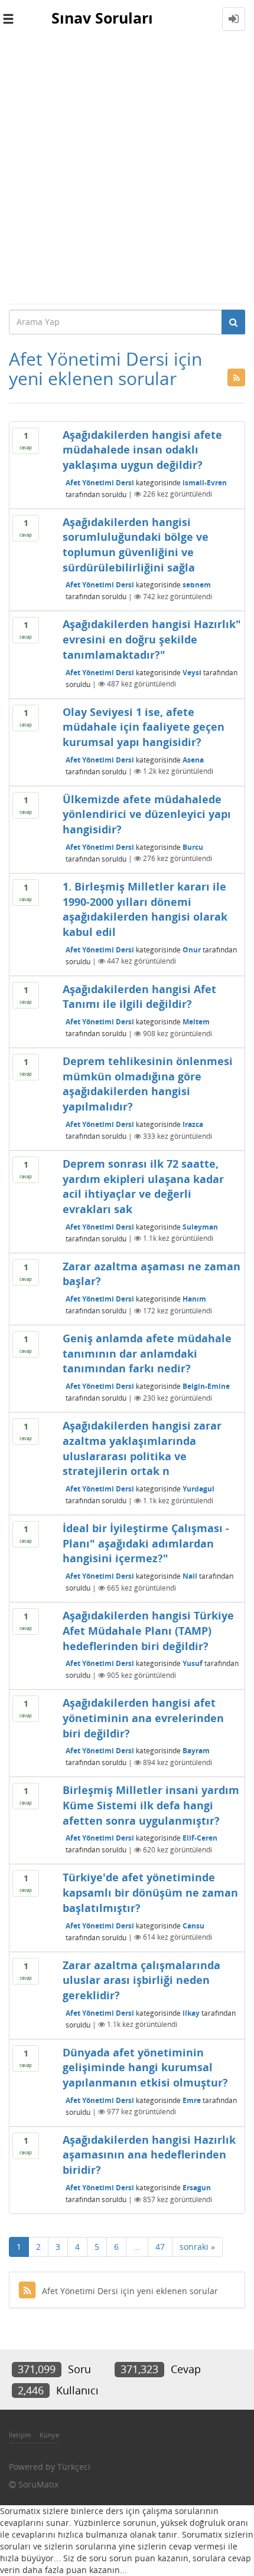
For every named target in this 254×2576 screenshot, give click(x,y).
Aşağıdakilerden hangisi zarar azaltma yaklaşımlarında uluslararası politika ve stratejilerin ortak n (142, 1448)
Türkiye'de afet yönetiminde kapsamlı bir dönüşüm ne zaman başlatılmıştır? (150, 1892)
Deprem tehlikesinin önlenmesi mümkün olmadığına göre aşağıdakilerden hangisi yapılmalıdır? (148, 1084)
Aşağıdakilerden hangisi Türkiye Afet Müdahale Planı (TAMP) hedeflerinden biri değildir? (148, 1630)
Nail (190, 1576)
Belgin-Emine (206, 1386)
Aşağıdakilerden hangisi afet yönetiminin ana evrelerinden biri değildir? (143, 1718)
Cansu (193, 1925)
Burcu (193, 847)
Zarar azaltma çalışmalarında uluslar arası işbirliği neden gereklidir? (141, 1980)
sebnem (197, 585)
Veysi (192, 672)
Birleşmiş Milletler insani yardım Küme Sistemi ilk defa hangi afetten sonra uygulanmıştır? (151, 1805)
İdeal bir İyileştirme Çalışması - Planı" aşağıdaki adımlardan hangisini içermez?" (146, 1543)
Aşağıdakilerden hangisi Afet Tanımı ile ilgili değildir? (139, 997)
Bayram (196, 1751)
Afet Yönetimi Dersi (100, 482)
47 (160, 2247)
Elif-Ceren (200, 1838)
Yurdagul (198, 1489)
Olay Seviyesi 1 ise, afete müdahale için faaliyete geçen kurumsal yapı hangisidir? (144, 727)
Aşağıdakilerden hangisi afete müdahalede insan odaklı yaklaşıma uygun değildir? (142, 450)
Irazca (193, 1124)
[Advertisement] (127, 170)
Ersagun (197, 2188)
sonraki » (197, 2247)
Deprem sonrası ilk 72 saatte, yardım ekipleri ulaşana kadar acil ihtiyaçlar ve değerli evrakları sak (143, 1186)
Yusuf (193, 1663)
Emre (192, 2100)
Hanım (194, 1299)
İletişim (20, 2435)
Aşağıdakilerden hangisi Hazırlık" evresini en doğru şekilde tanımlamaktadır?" (152, 639)
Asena (193, 759)
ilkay (191, 2012)
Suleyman (200, 1226)
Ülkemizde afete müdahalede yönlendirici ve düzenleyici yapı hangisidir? (147, 814)
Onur (192, 949)
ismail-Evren (205, 482)
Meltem (196, 1022)
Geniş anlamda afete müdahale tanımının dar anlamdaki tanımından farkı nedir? (147, 1353)
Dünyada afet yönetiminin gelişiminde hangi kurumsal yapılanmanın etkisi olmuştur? (145, 2067)
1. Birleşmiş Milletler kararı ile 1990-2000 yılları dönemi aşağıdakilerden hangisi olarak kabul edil (145, 909)
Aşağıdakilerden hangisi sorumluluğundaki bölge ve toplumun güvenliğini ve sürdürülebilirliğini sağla (136, 545)
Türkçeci (74, 2467)
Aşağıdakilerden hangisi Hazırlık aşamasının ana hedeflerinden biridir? (149, 2155)
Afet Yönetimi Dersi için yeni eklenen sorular (130, 2291)
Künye (49, 2435)
